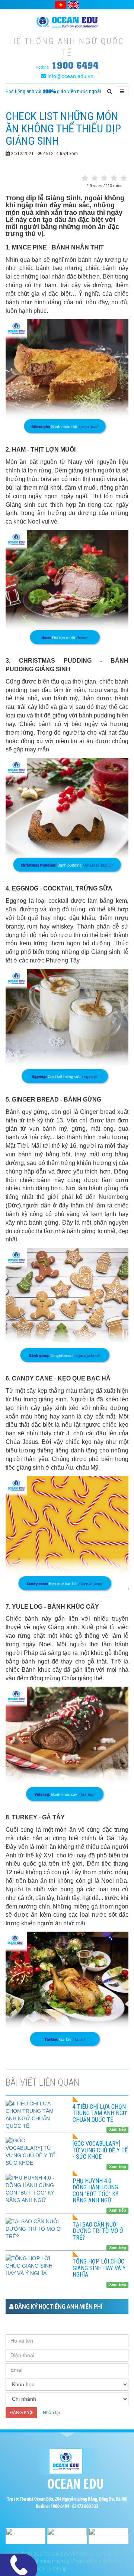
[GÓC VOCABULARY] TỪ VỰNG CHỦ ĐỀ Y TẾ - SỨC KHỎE (100, 2150)
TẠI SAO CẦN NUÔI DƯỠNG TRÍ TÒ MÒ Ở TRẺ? (98, 2231)
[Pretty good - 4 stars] (114, 178)
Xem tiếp (118, 2129)
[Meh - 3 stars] (104, 178)
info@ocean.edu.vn (70, 76)
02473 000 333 (85, 2507)
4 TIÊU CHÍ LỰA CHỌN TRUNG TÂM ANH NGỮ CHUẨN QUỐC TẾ (100, 2113)
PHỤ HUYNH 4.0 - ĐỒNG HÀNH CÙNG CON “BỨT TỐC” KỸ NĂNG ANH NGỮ (95, 2191)
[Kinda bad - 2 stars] (95, 178)
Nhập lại (51, 2413)
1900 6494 (75, 65)
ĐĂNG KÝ (20, 2413)
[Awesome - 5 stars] (124, 178)
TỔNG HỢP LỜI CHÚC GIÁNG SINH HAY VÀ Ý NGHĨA (99, 2268)
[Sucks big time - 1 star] (85, 178)
